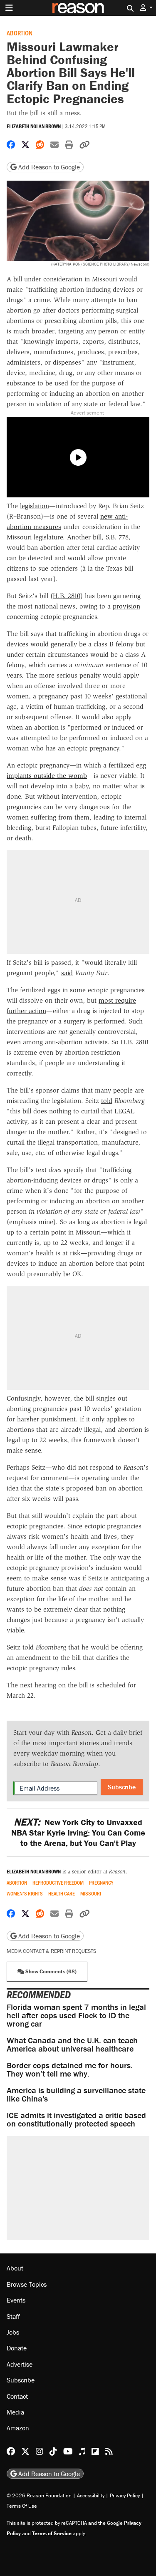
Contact (17, 2396)
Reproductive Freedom (58, 1883)
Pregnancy (101, 1883)
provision (126, 606)
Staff (13, 2316)
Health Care (62, 1894)
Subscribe (122, 1787)
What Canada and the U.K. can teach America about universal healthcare (72, 2044)
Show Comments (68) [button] (50, 1971)
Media (15, 2412)
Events (16, 2300)
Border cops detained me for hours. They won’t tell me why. (70, 2069)
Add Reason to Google (48, 167)
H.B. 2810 (67, 596)
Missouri (91, 1894)
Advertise (20, 2364)
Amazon (18, 2428)
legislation (35, 506)
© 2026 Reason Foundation (39, 2495)
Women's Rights (25, 1894)
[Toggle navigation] (9, 8)
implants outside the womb (47, 776)
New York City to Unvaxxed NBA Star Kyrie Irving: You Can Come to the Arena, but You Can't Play (78, 1832)
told (107, 1101)
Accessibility (91, 2495)
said (67, 973)
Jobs (13, 2332)
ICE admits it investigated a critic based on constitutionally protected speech (76, 2119)
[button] (146, 8)
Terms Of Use (22, 2506)
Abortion (20, 33)
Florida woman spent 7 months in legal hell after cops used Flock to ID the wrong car (76, 2015)
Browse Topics (27, 2284)
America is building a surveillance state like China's (76, 2094)
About (15, 2268)
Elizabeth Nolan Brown (34, 126)
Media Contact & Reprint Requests (51, 1951)
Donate (17, 2348)
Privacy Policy (125, 2495)
